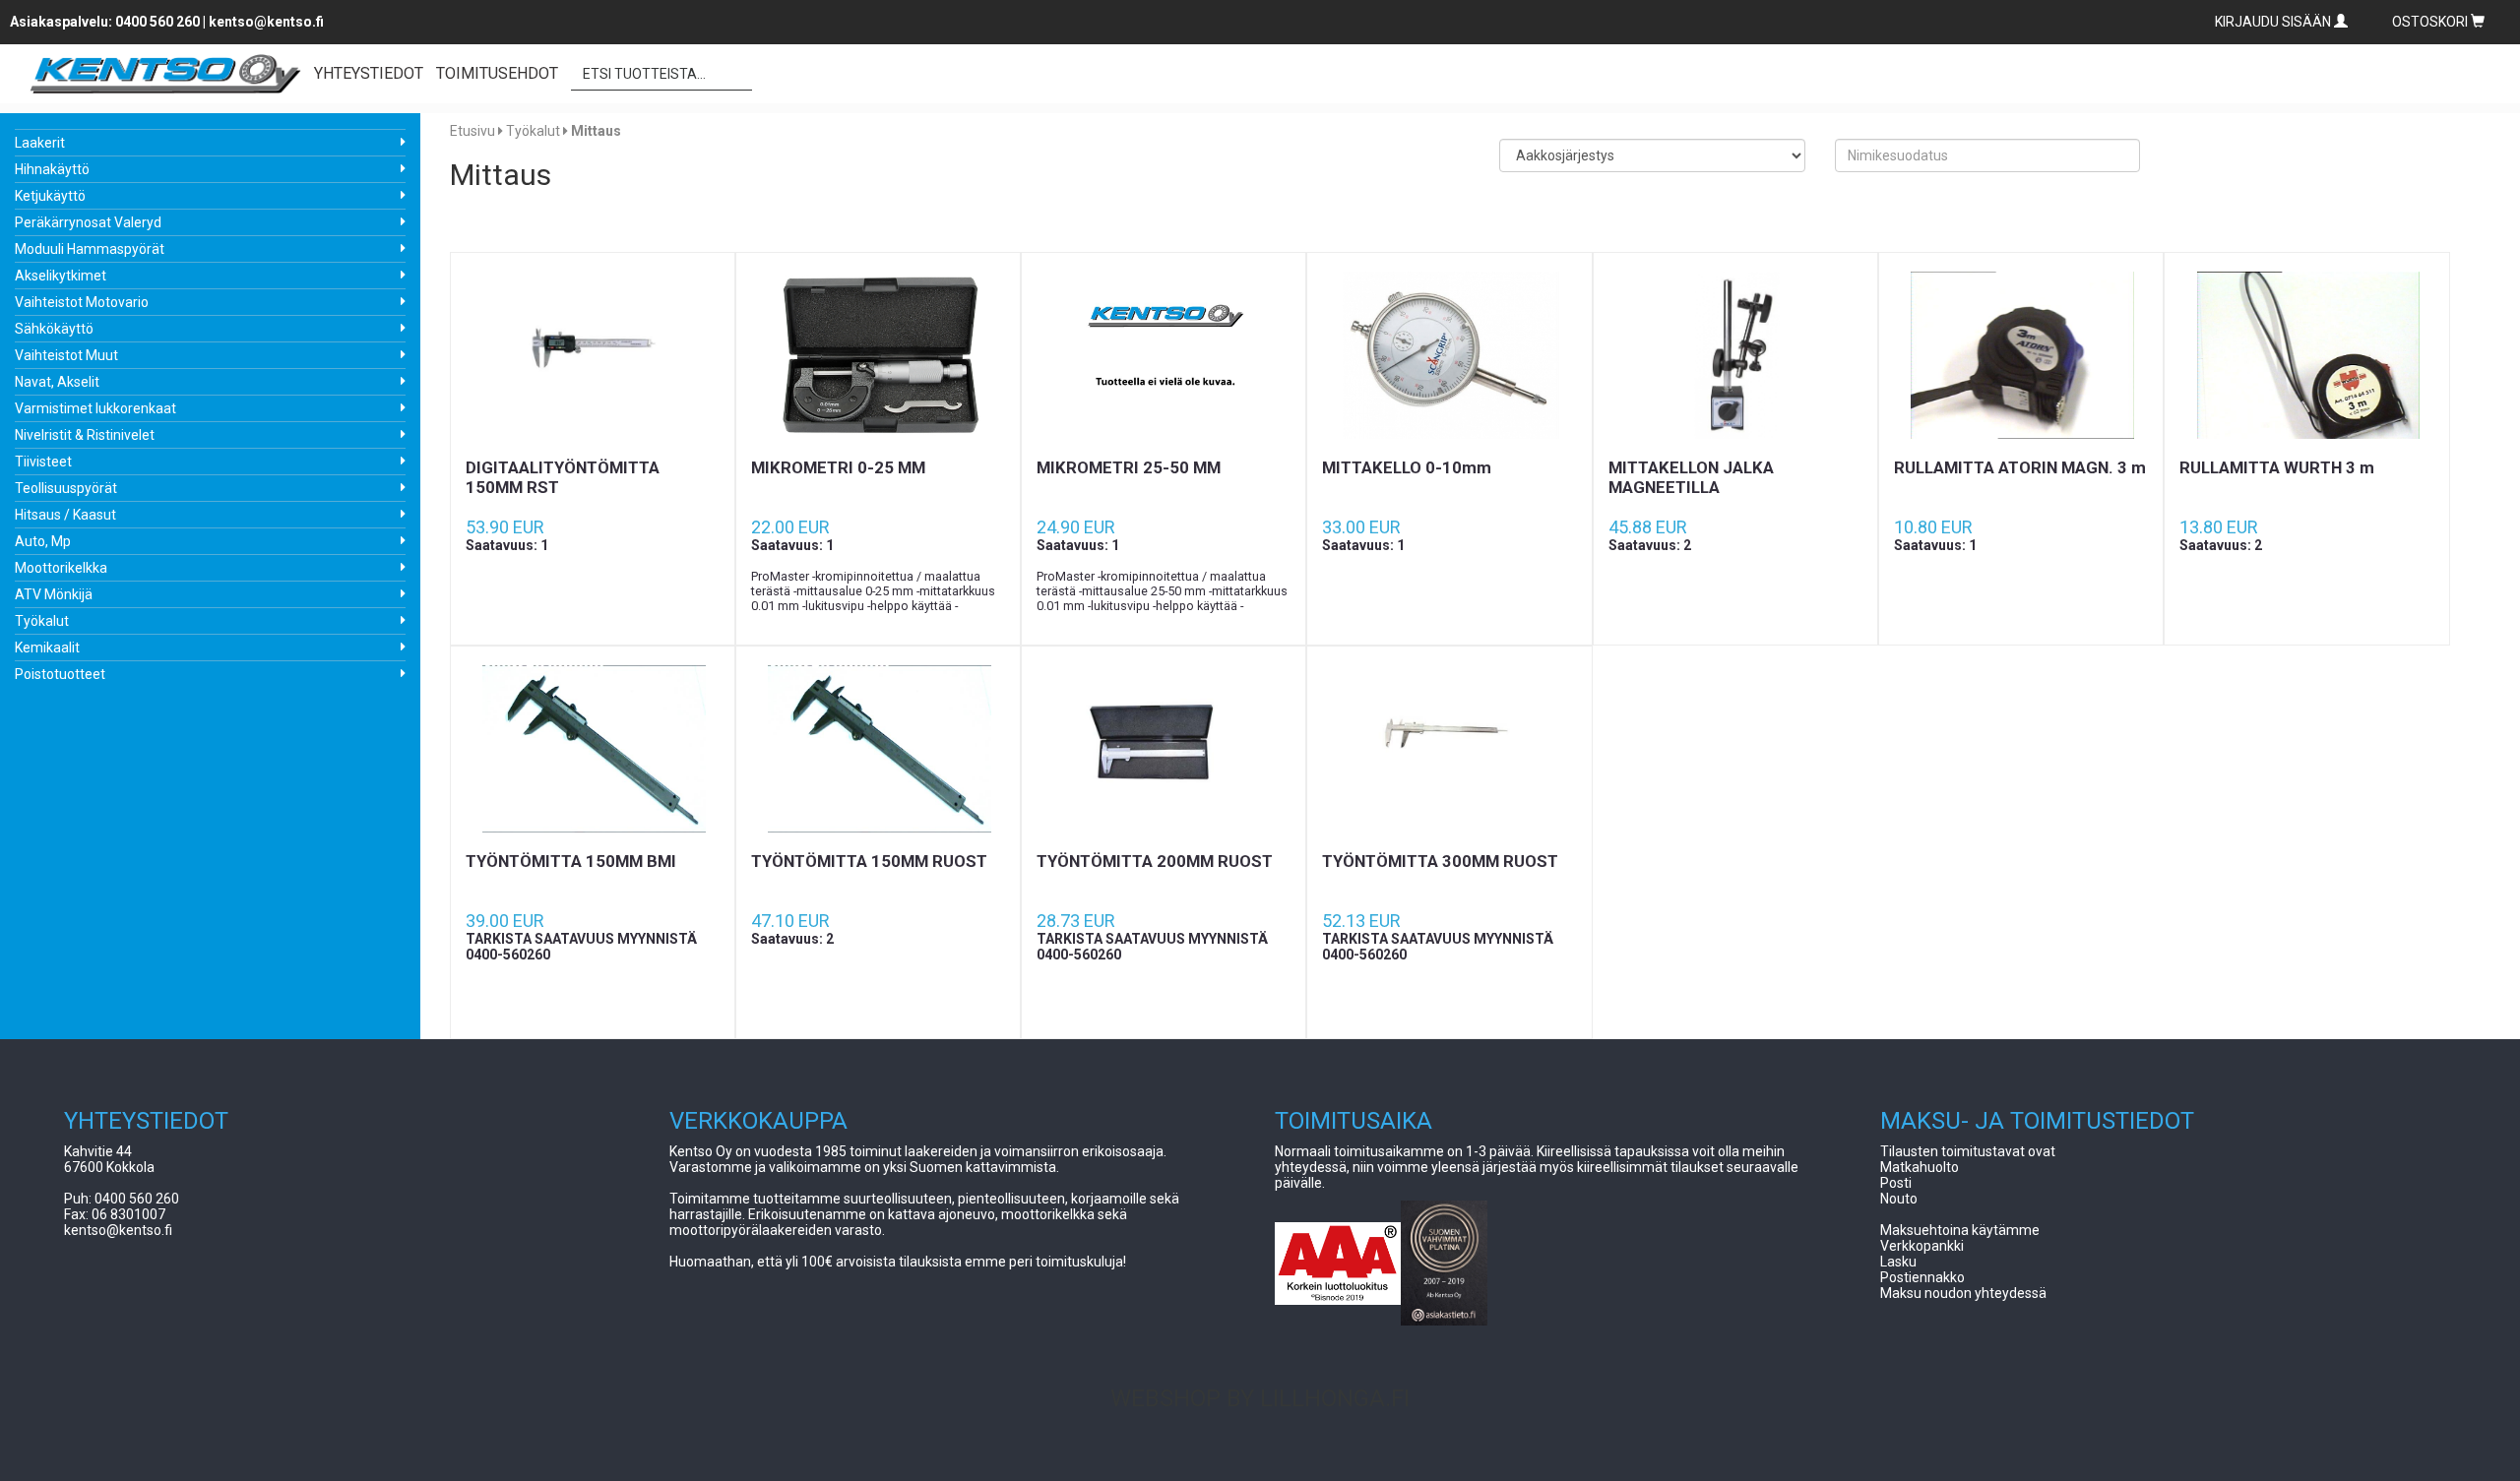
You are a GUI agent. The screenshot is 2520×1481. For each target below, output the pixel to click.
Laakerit (40, 143)
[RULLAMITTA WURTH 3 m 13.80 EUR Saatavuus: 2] (2306, 355)
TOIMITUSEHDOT (497, 73)
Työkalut (42, 621)
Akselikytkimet (61, 276)
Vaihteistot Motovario (82, 302)
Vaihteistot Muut (66, 355)
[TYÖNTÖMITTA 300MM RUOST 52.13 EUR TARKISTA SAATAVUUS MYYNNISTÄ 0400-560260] (1449, 749)
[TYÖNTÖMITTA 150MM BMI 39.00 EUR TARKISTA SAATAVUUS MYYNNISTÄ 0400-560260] (593, 749)
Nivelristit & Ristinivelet (85, 435)
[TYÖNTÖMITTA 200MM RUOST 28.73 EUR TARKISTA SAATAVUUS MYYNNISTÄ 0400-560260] (1164, 749)
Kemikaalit (47, 648)
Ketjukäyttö (50, 196)
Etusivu (472, 131)
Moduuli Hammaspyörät (90, 249)
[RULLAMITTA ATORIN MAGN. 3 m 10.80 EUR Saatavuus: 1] (2021, 355)
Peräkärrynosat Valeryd (88, 222)
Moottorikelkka (61, 568)
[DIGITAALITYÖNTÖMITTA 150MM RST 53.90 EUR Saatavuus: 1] (593, 355)
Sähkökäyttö (54, 329)
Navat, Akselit (57, 382)
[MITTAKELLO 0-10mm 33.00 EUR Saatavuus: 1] (1449, 355)
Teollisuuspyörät (66, 488)
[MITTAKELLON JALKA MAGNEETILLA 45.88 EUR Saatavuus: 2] (1735, 355)
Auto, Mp (43, 541)
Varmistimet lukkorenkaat (95, 408)
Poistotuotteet (60, 674)
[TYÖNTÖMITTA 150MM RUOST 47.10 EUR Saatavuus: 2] (878, 749)
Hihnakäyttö (52, 169)
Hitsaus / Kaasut (65, 515)
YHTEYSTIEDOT (369, 73)
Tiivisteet (43, 462)
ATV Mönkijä (54, 594)
